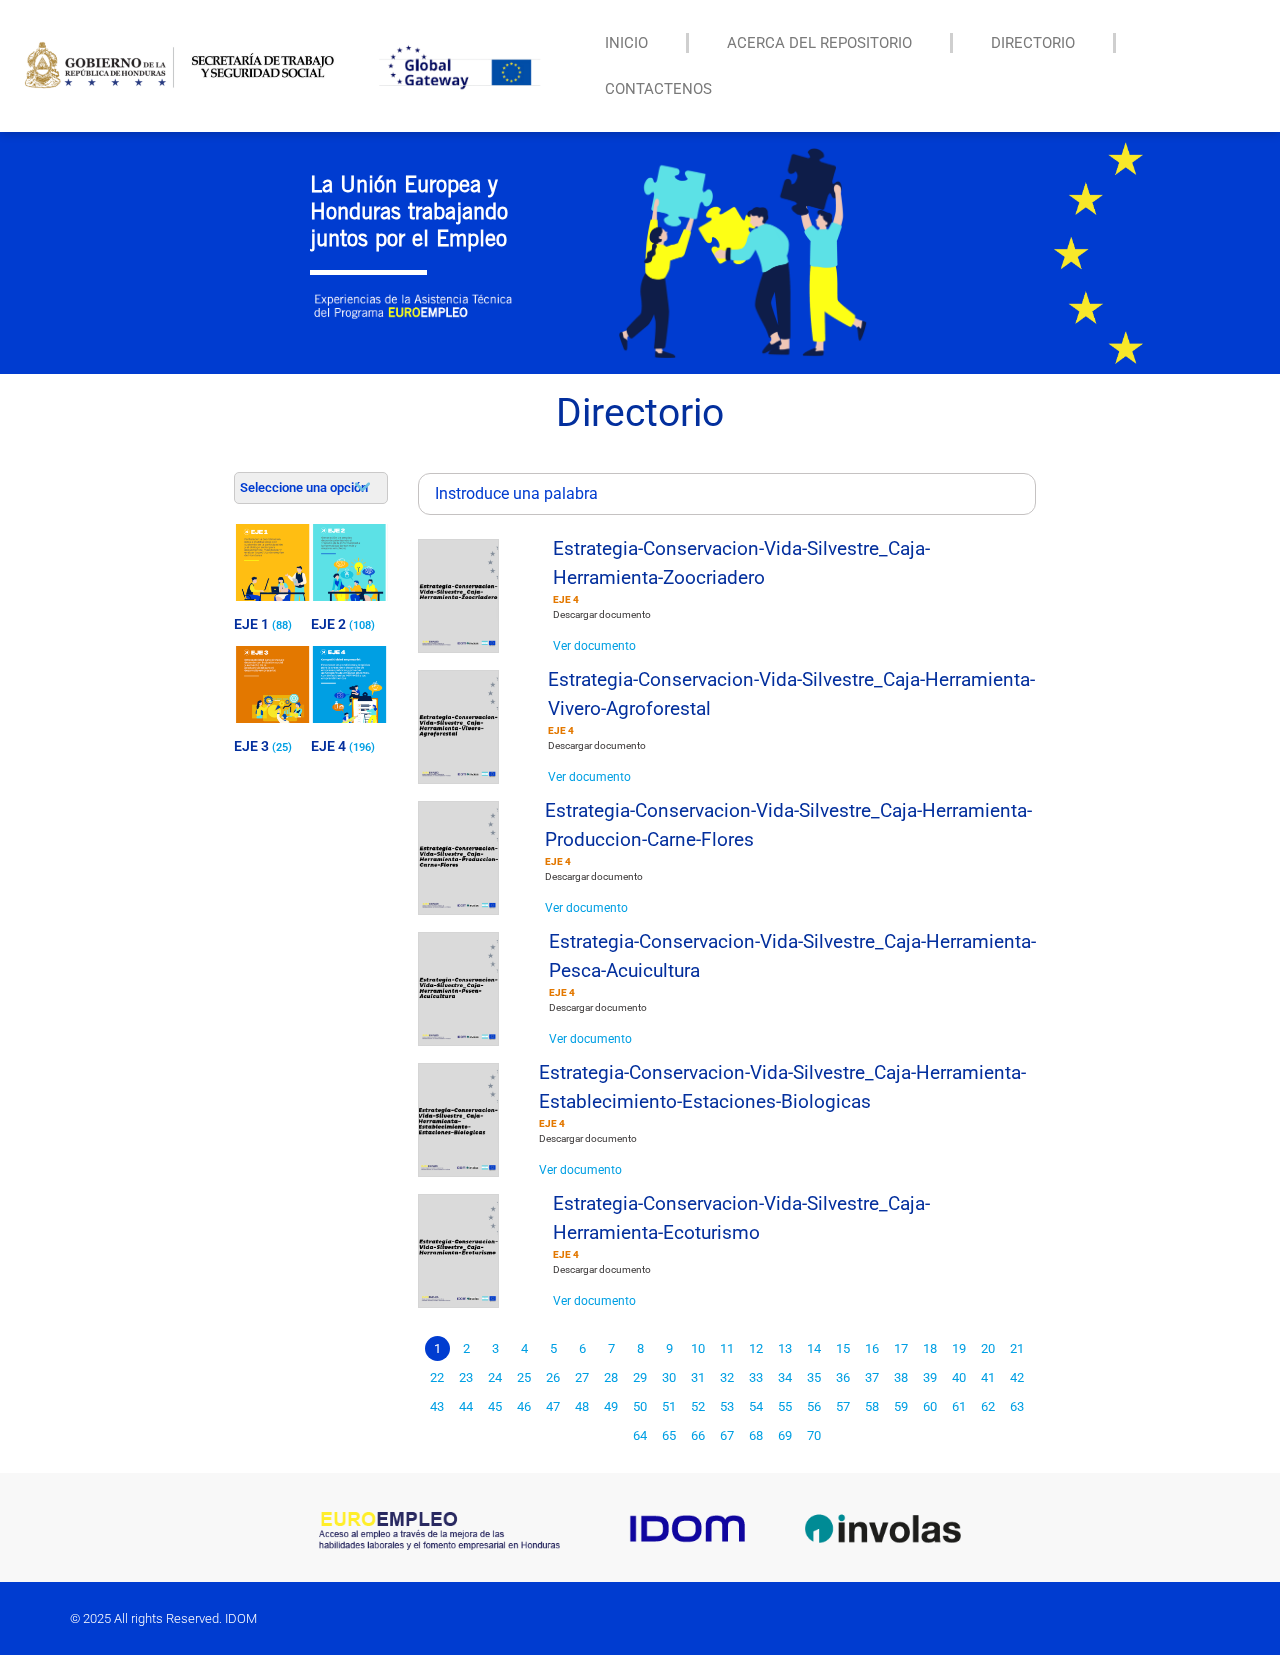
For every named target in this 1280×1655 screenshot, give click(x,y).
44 (466, 1406)
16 (872, 1348)
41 (988, 1377)
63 (1017, 1406)
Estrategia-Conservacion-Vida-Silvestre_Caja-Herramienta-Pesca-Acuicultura (792, 956)
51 (669, 1406)
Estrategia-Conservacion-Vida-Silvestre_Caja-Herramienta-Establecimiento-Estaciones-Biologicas (782, 1087)
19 (959, 1348)
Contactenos (658, 89)
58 (872, 1406)
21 (1017, 1348)
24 (495, 1377)
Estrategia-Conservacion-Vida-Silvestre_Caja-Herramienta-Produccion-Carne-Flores (788, 825)
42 (1017, 1377)
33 (756, 1377)
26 (553, 1377)
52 (698, 1406)
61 (959, 1406)
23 (466, 1377)
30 (669, 1377)
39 (930, 1377)
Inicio (626, 43)
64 (640, 1435)
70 (814, 1435)
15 (843, 1348)
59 (901, 1406)
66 (698, 1435)
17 (901, 1348)
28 (611, 1377)
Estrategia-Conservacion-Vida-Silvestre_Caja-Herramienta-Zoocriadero (741, 563)
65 (669, 1435)
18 (930, 1348)
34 (785, 1377)
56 (814, 1406)
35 (814, 1377)
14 (814, 1348)
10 (698, 1348)
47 (553, 1406)
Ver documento (594, 646)
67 (727, 1435)
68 (756, 1435)
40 (959, 1377)
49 (611, 1406)
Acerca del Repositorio (819, 43)
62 (988, 1406)
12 (756, 1348)
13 (785, 1348)
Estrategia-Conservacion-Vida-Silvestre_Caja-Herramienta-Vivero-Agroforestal (791, 694)
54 (756, 1406)
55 (785, 1406)
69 (785, 1435)
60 (930, 1406)
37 (872, 1377)
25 (524, 1377)
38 (901, 1377)
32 (727, 1377)
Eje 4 (566, 599)
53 (727, 1406)
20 (988, 1348)
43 (437, 1406)
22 (437, 1377)
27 (582, 1377)
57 (843, 1406)
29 (640, 1377)
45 (495, 1406)
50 (640, 1406)
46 (524, 1406)
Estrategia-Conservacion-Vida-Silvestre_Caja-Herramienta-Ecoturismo (741, 1218)
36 (843, 1377)
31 (698, 1377)
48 (582, 1406)
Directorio (1033, 43)
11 (727, 1348)
